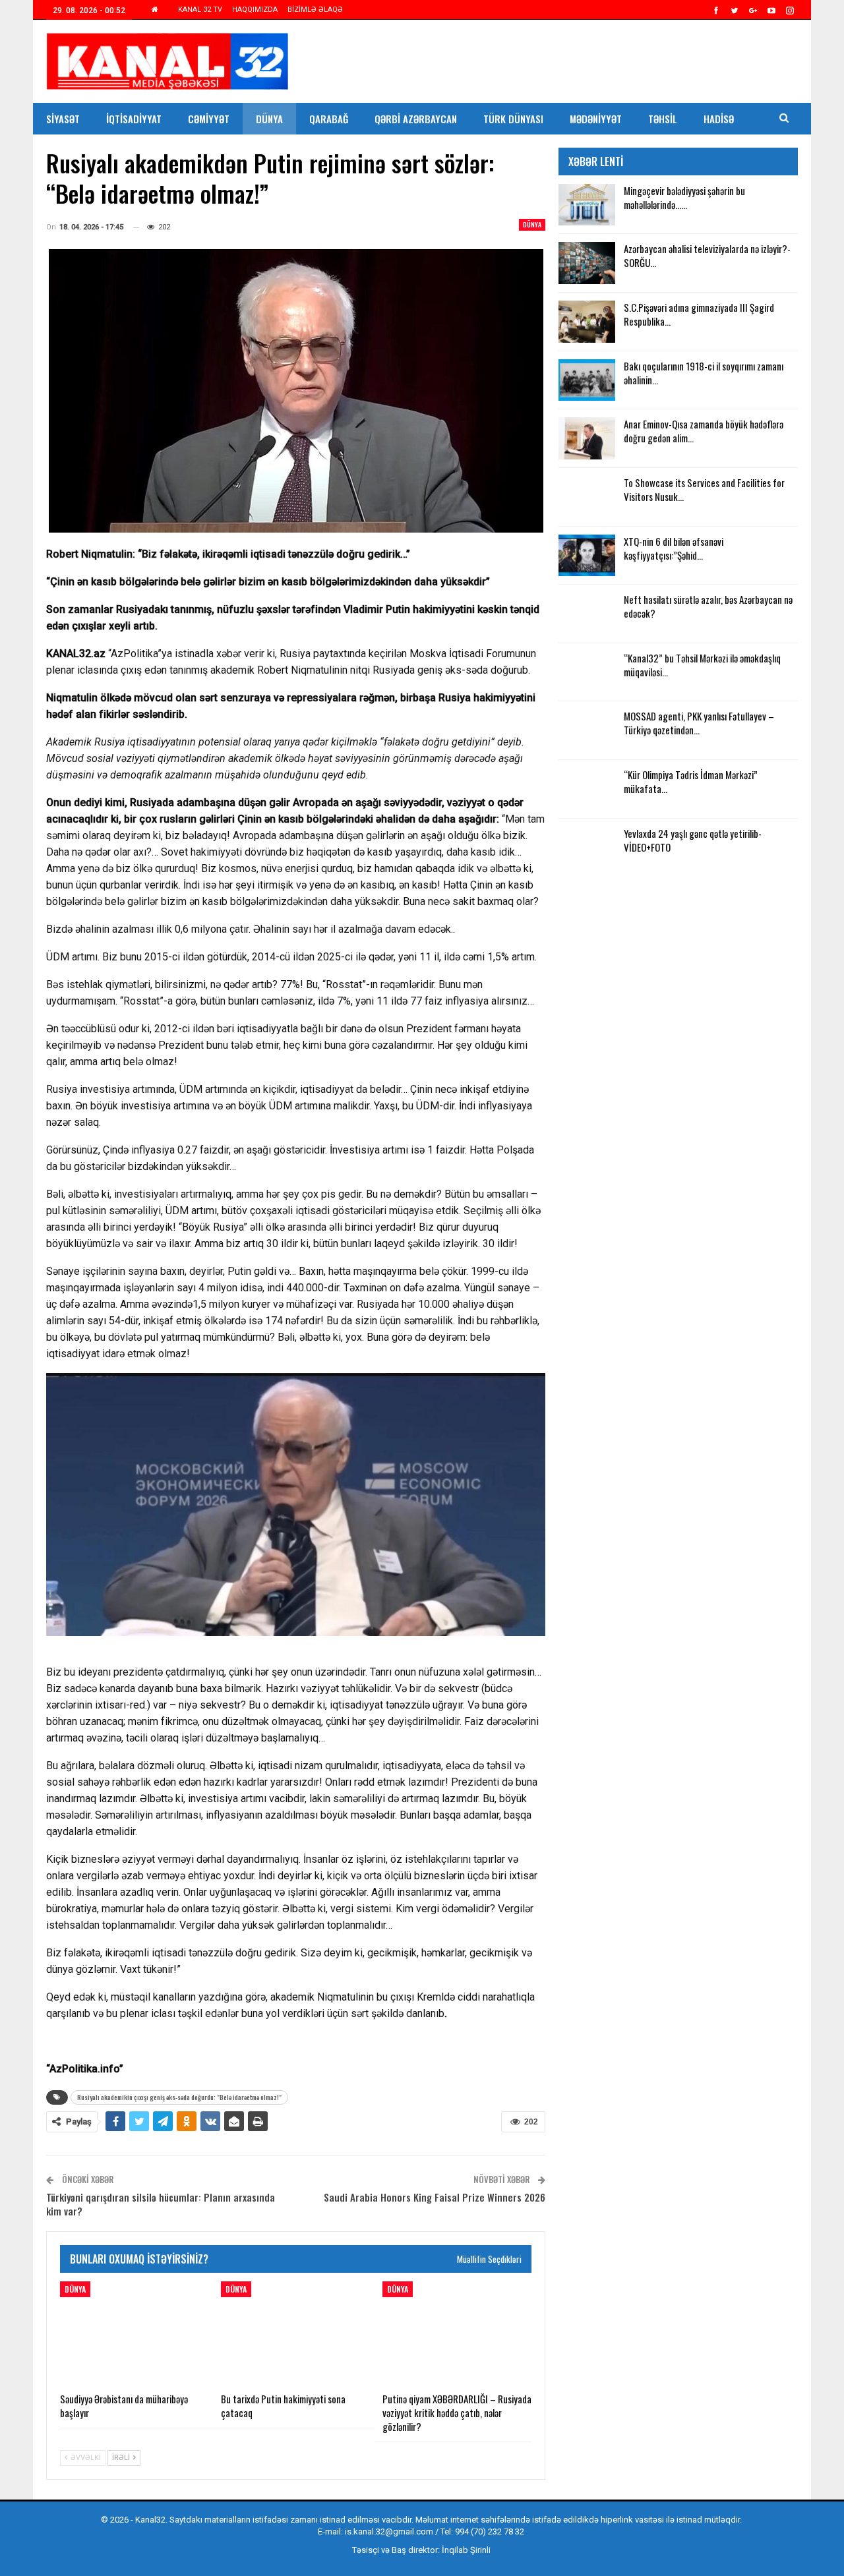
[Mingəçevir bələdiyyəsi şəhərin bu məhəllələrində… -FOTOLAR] (587, 205)
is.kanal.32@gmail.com (389, 2532)
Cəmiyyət (209, 119)
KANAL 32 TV (200, 10)
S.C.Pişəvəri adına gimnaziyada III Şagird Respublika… (699, 314)
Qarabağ (329, 119)
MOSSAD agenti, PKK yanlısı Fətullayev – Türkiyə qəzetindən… (699, 723)
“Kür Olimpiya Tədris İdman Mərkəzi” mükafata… (691, 781)
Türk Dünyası (513, 119)
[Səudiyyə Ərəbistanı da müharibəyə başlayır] (135, 2333)
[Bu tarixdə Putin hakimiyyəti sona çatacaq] (295, 2333)
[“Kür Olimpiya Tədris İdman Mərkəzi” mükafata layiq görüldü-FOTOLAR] (587, 789)
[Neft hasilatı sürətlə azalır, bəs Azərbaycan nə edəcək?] (587, 614)
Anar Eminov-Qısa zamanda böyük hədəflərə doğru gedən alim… (704, 431)
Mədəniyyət (596, 119)
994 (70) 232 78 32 (490, 2532)
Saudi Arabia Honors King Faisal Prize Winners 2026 (435, 2197)
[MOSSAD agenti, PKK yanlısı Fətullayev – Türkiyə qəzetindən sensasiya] (587, 730)
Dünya (269, 119)
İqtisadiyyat (134, 119)
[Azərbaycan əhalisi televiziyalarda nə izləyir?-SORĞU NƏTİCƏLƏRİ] (587, 263)
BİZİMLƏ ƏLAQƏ (315, 10)
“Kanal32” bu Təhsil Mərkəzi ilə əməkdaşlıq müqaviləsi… (702, 665)
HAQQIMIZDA (255, 10)
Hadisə (719, 119)
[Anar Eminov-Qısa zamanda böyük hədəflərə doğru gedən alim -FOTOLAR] (587, 438)
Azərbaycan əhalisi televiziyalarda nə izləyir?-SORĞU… (707, 255)
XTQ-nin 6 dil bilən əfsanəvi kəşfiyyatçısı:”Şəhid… (674, 548)
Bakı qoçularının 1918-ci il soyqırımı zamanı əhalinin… (704, 373)
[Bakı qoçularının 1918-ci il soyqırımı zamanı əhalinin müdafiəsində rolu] (587, 380)
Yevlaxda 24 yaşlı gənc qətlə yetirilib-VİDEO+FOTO (693, 840)
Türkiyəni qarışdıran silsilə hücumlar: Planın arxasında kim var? (161, 2204)
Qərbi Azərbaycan (416, 119)
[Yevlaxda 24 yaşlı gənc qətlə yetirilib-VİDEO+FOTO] (587, 848)
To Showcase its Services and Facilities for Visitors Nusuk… (704, 489)
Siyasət (63, 119)
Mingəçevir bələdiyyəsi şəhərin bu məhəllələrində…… (684, 197)
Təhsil (663, 119)
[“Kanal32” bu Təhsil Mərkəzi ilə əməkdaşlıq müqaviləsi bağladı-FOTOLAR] (587, 672)
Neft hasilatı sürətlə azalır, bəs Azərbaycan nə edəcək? (708, 606)
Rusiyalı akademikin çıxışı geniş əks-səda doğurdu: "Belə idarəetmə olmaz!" (179, 2097)
